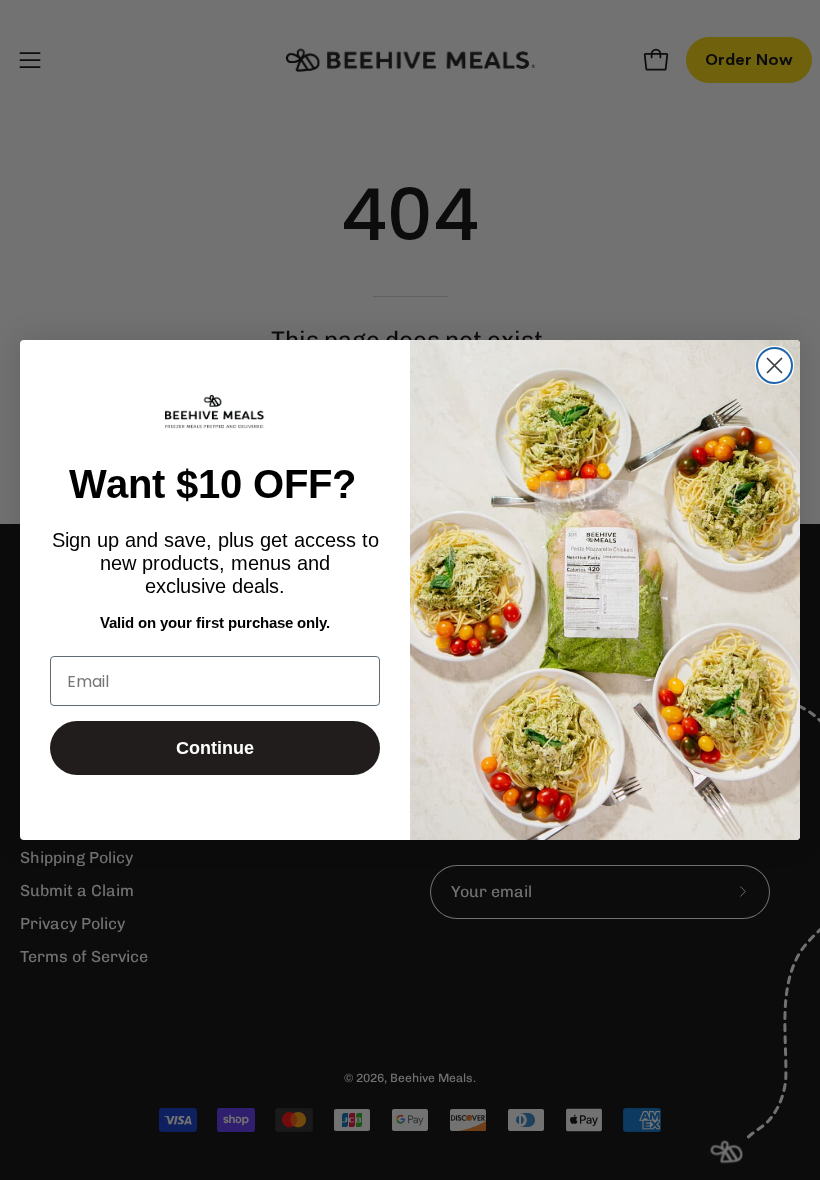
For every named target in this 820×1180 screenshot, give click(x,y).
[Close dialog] (774, 365)
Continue (215, 748)
